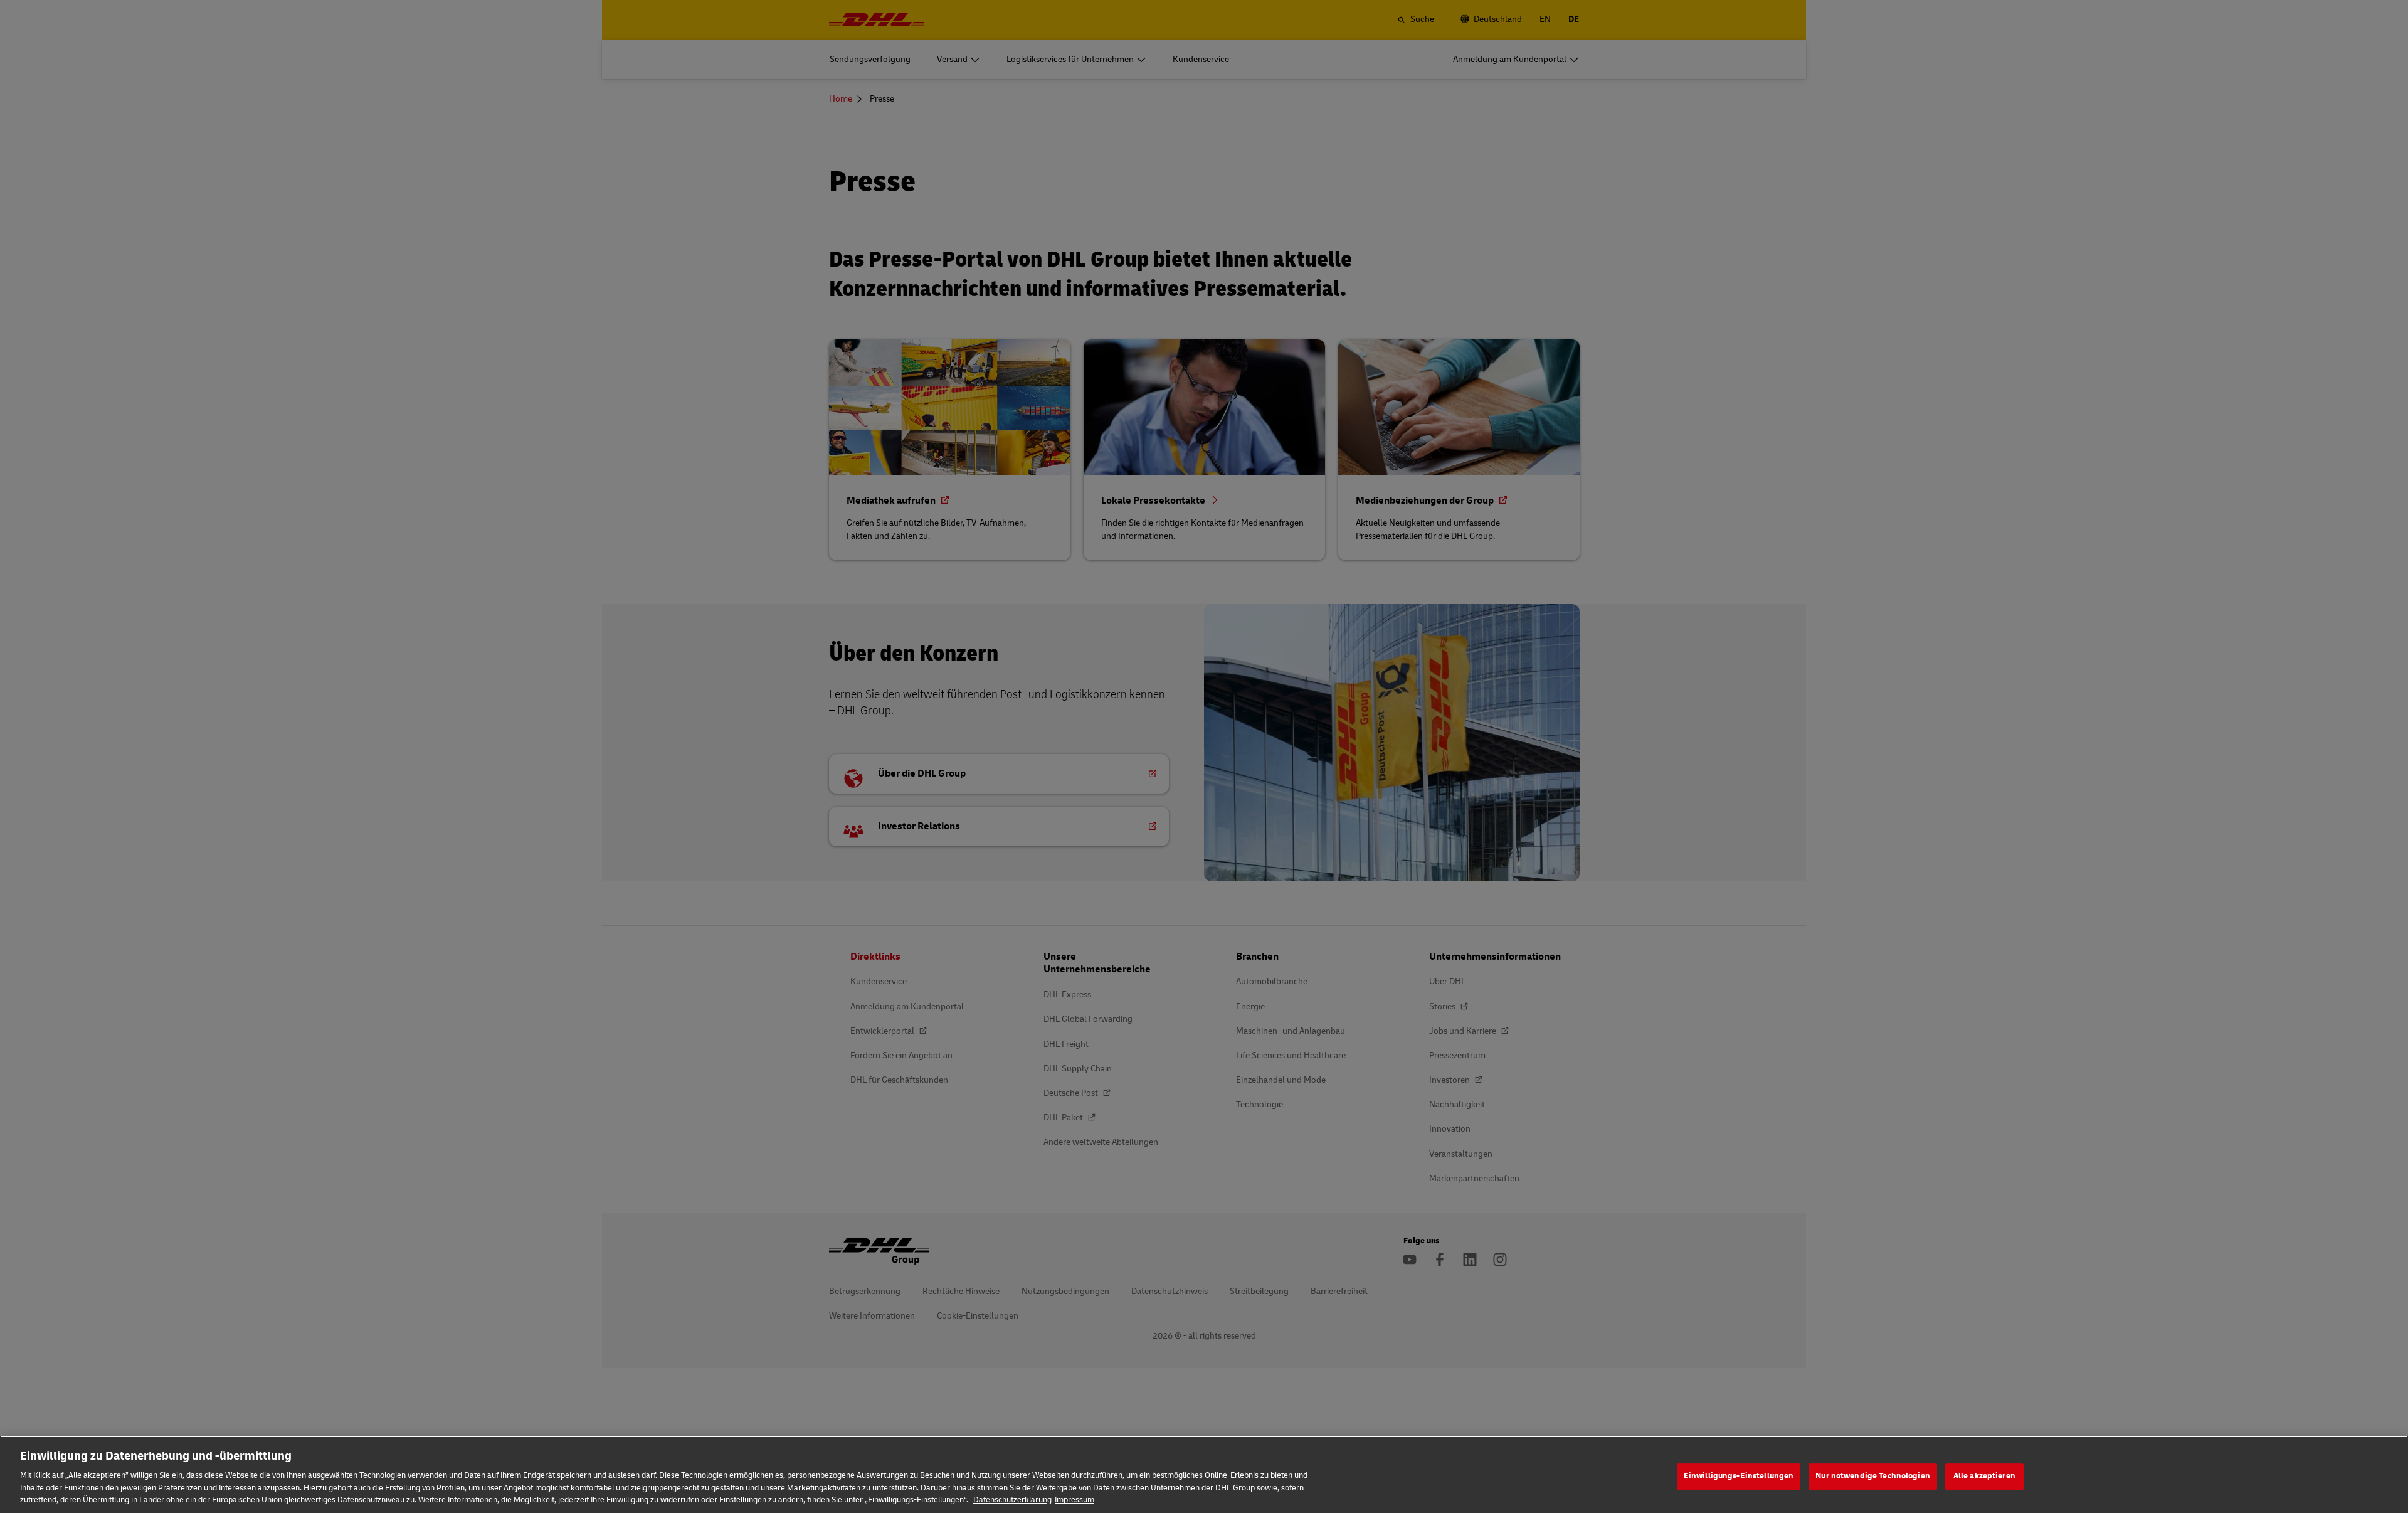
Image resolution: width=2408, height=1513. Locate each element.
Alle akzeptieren (1984, 1476)
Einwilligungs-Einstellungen (1739, 1476)
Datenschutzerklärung (1012, 1500)
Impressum (1075, 1500)
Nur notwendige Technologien (1873, 1476)
